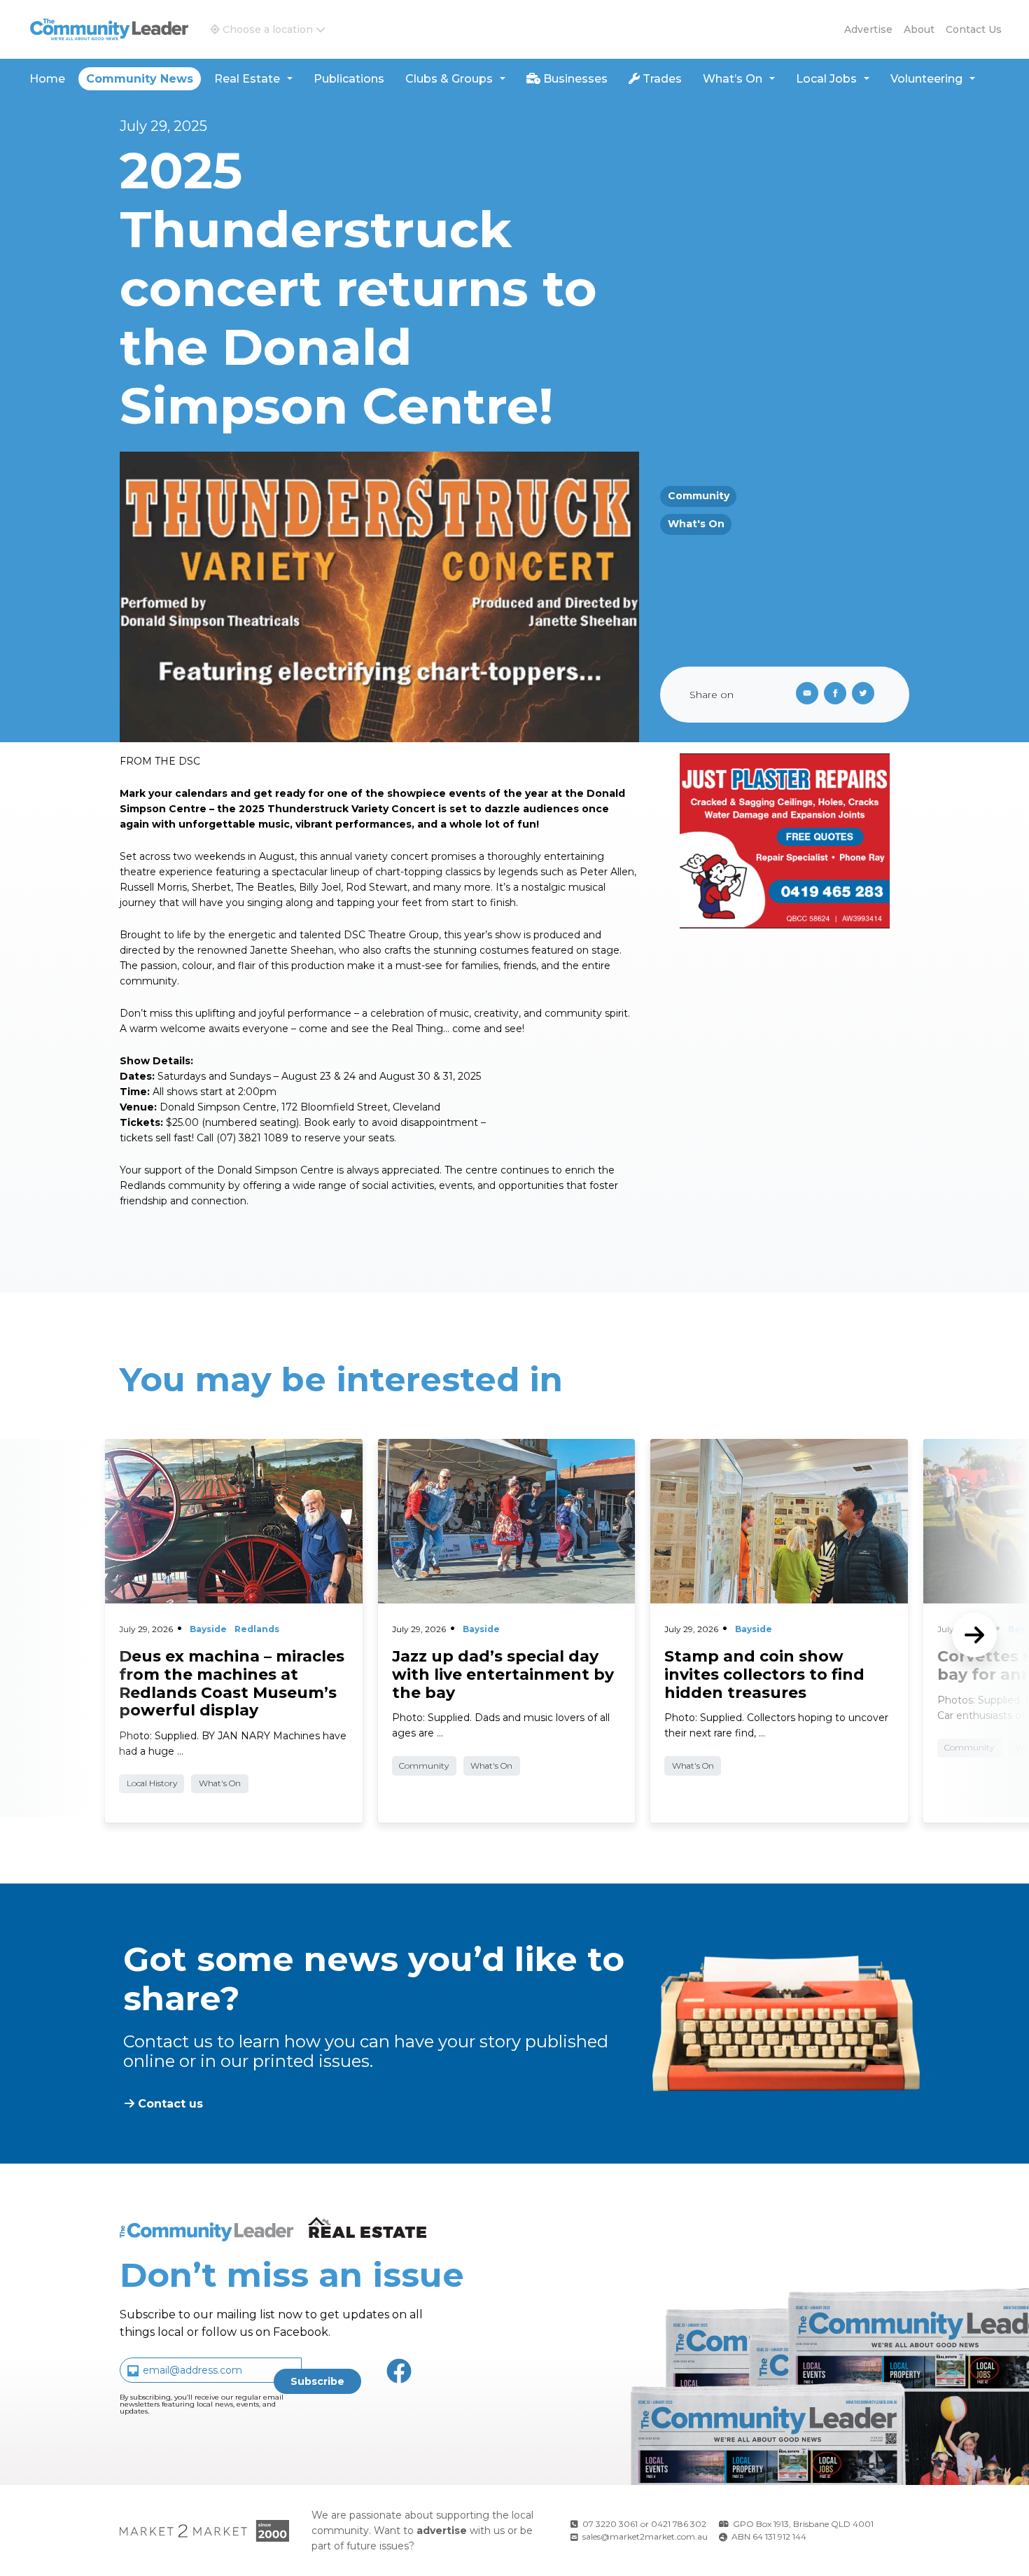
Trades (661, 79)
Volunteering (926, 79)
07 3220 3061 (610, 2524)
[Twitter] (866, 695)
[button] (268, 29)
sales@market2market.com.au (645, 2536)
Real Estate (247, 79)
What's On (696, 524)
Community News (140, 79)
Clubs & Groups (449, 79)
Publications (349, 79)
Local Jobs (826, 79)
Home (47, 79)
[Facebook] (838, 695)
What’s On (733, 79)
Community (699, 496)
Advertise (868, 29)
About (919, 29)
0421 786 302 (679, 2524)
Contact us (974, 29)
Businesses (574, 79)
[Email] (804, 695)
